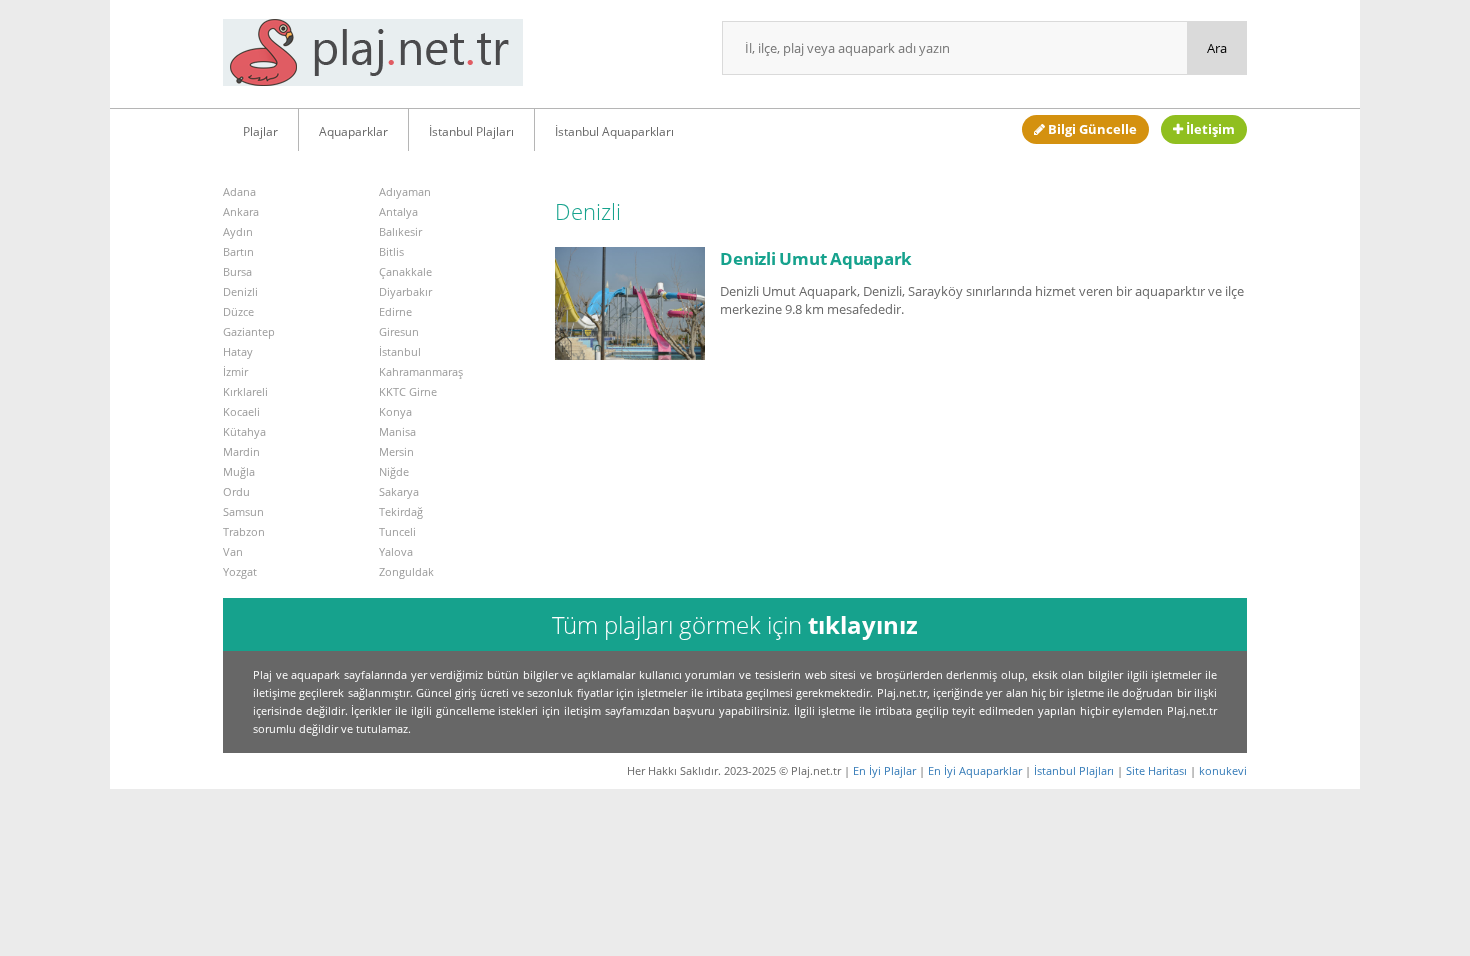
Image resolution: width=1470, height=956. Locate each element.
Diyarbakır (405, 291)
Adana (239, 191)
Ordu (236, 491)
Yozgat (240, 571)
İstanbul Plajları (471, 131)
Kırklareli (245, 391)
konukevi (1223, 770)
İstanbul (400, 351)
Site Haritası (1156, 770)
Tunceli (397, 531)
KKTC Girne (408, 391)
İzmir (235, 371)
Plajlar (260, 131)
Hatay (238, 351)
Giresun (399, 331)
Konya (395, 411)
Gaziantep (249, 331)
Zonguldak (406, 571)
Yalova (396, 551)
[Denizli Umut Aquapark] (630, 301)
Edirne (395, 311)
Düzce (238, 311)
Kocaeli (241, 411)
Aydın (238, 231)
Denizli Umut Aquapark (816, 258)
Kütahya (244, 431)
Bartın (238, 251)
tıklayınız (863, 624)
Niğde (394, 471)
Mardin (241, 451)
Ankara (241, 211)
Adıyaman (405, 191)
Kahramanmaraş (421, 371)
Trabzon (244, 531)
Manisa (397, 431)
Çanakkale (405, 271)
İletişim (1209, 129)
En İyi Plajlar (884, 770)
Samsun (243, 511)
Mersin (396, 451)
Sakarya (399, 491)
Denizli (240, 291)
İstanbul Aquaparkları (614, 131)
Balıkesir (400, 231)
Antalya (398, 211)
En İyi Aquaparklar (975, 770)
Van (233, 551)
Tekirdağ (401, 511)
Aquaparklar (353, 131)
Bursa (237, 271)
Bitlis (391, 251)
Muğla (239, 471)
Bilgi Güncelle (1091, 129)
